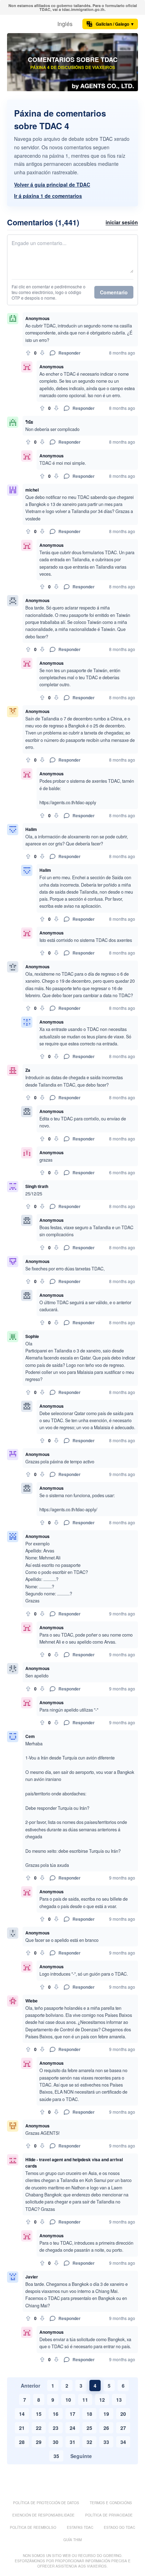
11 (85, 2400)
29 (39, 2442)
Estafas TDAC (80, 2527)
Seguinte (81, 2456)
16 (56, 2414)
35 (56, 2456)
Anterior (30, 2386)
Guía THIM (72, 2540)
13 (119, 2400)
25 (89, 2428)
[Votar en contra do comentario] (42, 353)
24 (72, 2428)
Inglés (65, 24)
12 (102, 2400)
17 (72, 2414)
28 (22, 2442)
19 (106, 2414)
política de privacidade (109, 2515)
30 (56, 2442)
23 (56, 2428)
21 (22, 2428)
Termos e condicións (111, 2503)
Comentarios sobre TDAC (73, 60)
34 (123, 2442)
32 (89, 2442)
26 (106, 2428)
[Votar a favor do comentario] (28, 353)
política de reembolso (33, 2527)
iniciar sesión (122, 222)
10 (68, 2400)
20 (123, 2414)
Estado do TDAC (119, 2527)
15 (39, 2414)
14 (22, 2414)
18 (89, 2414)
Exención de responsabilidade (43, 2515)
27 (123, 2428)
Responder (70, 353)
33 (106, 2442)
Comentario (114, 292)
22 (39, 2428)
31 (72, 2442)
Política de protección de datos (46, 2503)
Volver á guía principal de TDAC (52, 185)
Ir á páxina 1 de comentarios (48, 196)
